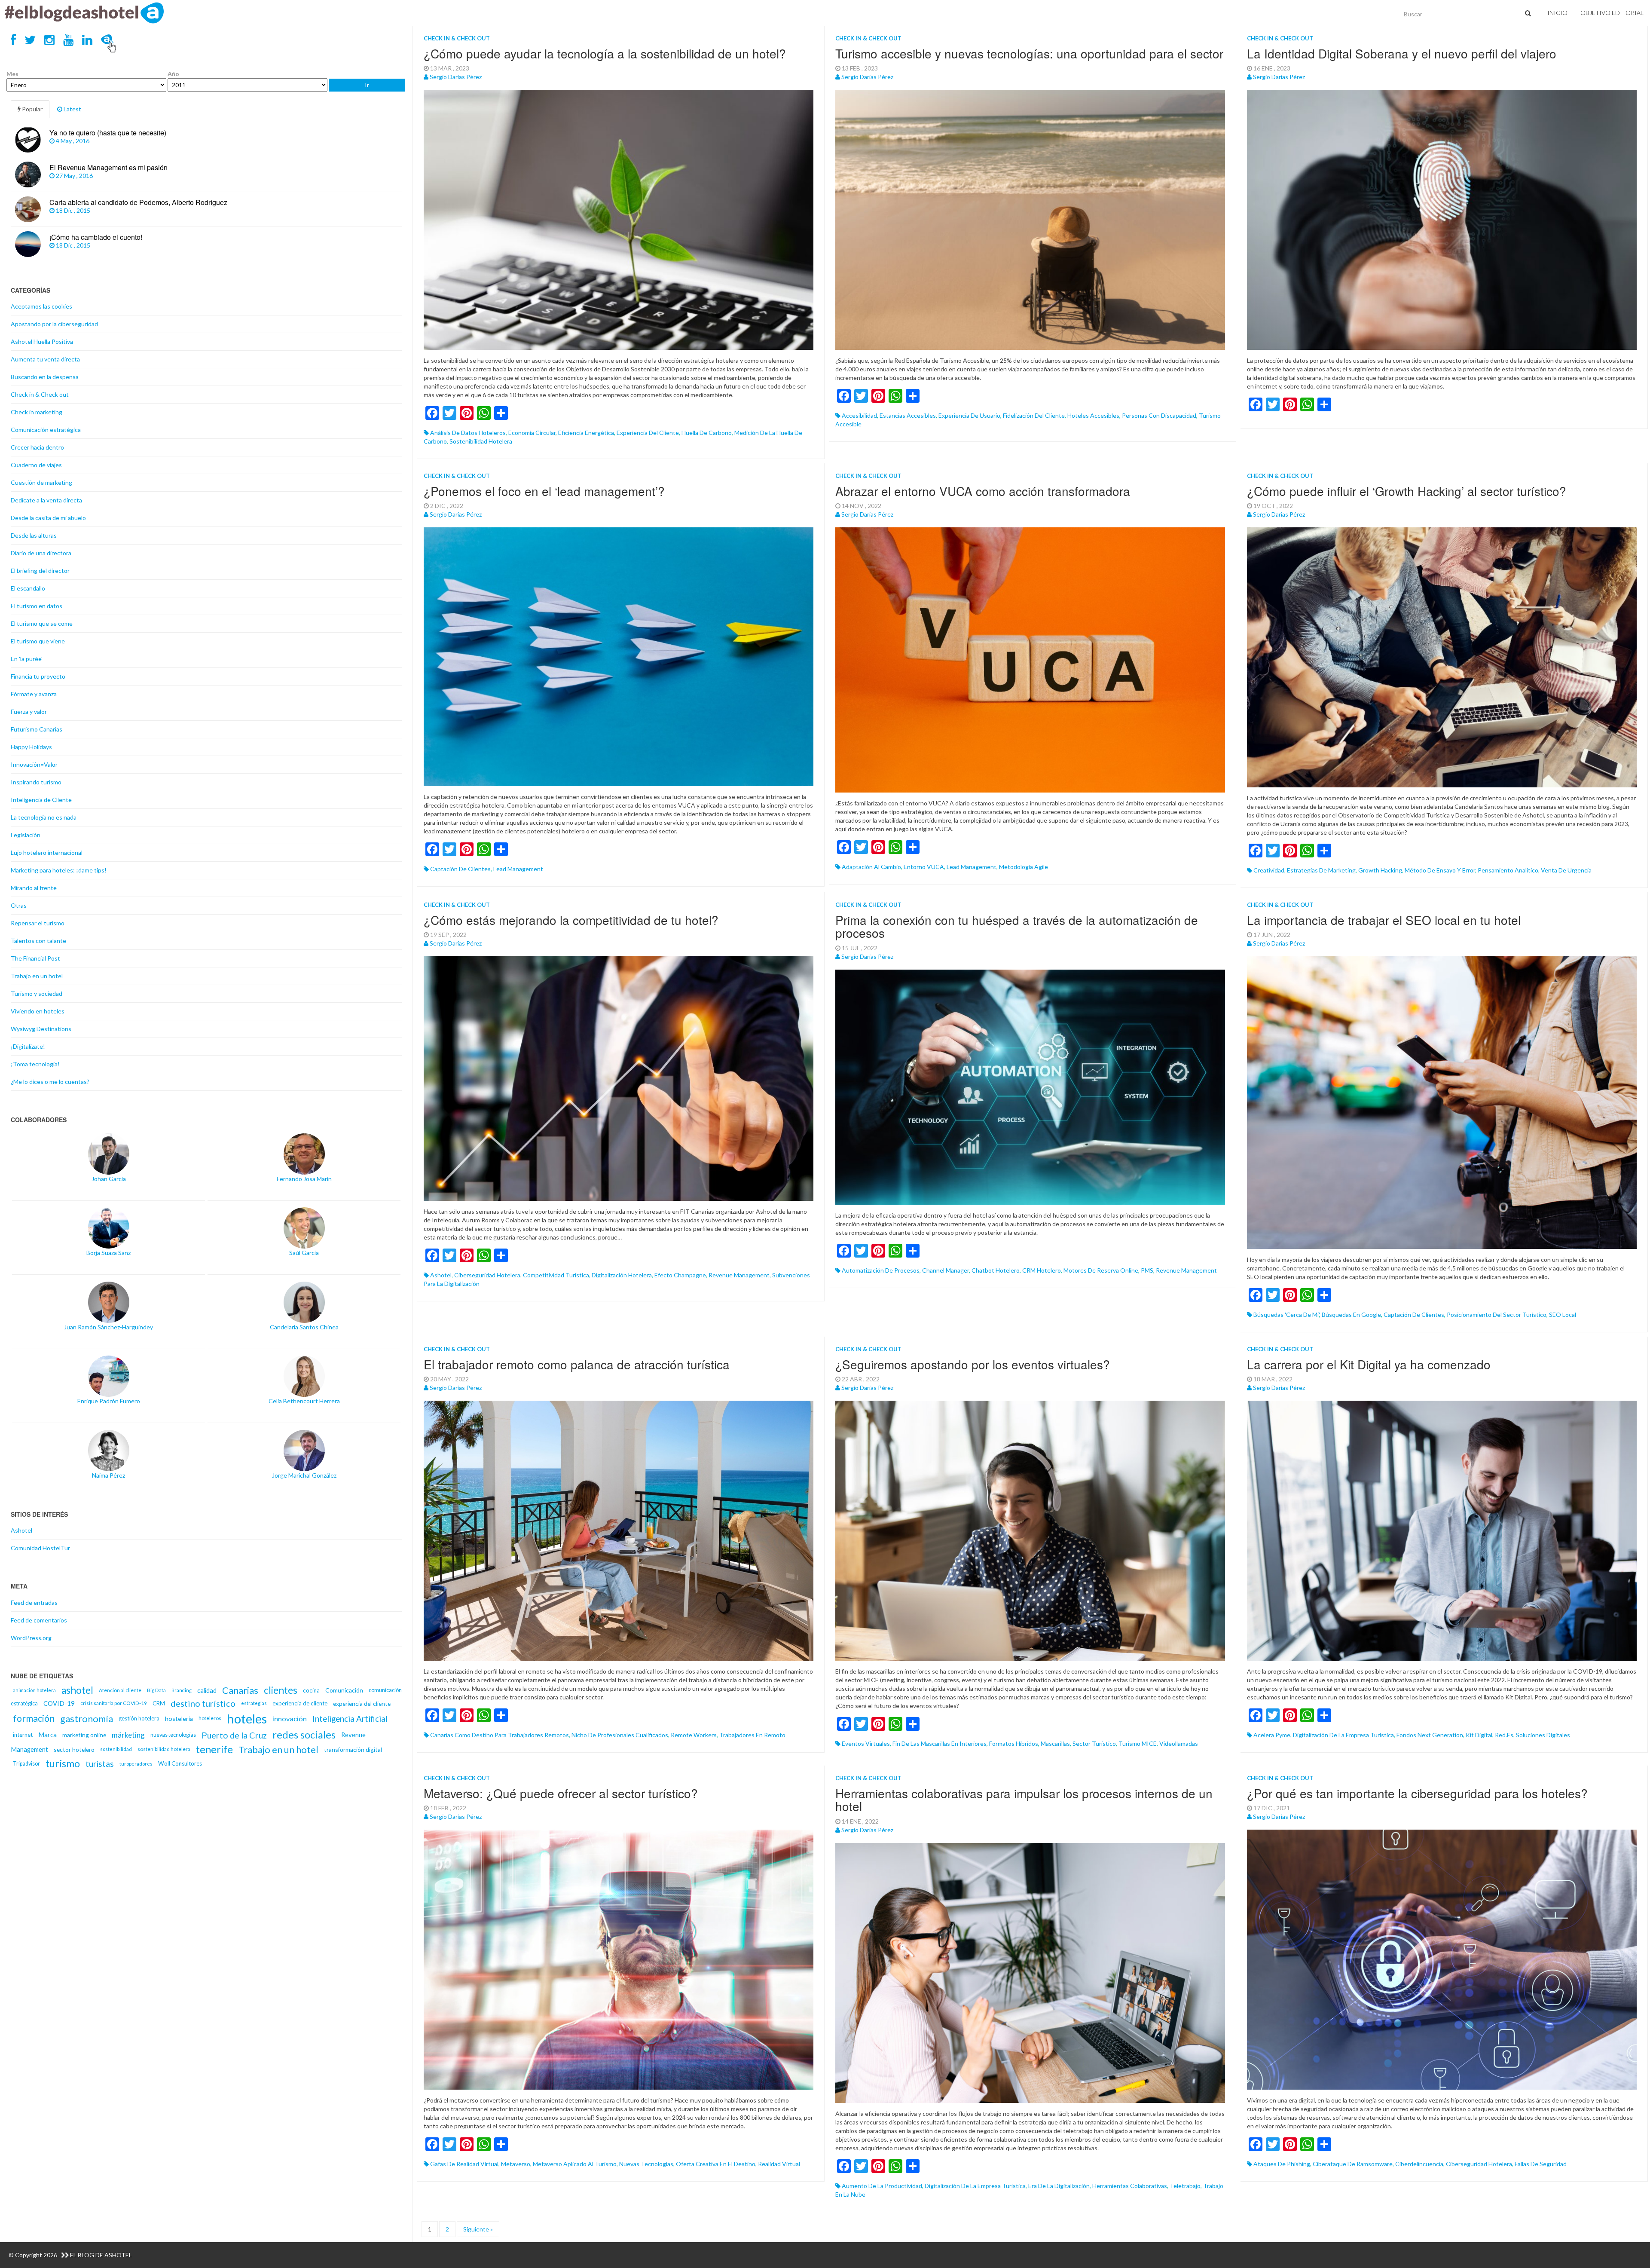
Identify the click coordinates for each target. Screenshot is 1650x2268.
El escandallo (28, 588)
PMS (1147, 1270)
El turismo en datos (37, 606)
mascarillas (1055, 1743)
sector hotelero (74, 1749)
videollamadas (1179, 1743)
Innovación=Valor (34, 764)
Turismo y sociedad (37, 993)
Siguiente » (478, 2229)
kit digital (1479, 1735)
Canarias (240, 1690)
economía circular (532, 433)
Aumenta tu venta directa (45, 359)
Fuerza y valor (29, 712)
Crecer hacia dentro (37, 447)
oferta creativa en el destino (716, 2164)
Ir (367, 85)
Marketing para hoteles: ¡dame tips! (59, 870)
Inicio (1557, 13)
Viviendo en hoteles (38, 1011)
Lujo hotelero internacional (47, 852)
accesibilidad (859, 415)
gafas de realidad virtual (464, 2164)
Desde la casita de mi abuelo (48, 518)
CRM (159, 1703)
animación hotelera (34, 1690)
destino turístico (203, 1703)
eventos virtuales (866, 1743)
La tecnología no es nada (44, 817)
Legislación (26, 835)
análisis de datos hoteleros (468, 433)
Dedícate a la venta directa (46, 500)
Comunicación (344, 1690)
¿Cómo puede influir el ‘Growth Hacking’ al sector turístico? (1407, 491)
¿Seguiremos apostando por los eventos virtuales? (973, 1364)
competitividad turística (556, 1275)
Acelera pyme (1272, 1735)
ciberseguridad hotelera (487, 1275)
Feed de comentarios (39, 1620)
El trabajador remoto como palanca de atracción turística (577, 1364)
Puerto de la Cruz (234, 1735)
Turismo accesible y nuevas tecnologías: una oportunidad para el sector (1029, 53)
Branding (182, 1690)
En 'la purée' (27, 659)
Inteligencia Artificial (350, 1719)
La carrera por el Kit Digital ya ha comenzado (1369, 1364)
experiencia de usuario (969, 415)
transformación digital (353, 1749)
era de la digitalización (1059, 2186)
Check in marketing (37, 412)
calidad (207, 1690)
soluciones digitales (1543, 1735)
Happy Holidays (31, 747)
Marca (47, 1735)
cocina (311, 1690)
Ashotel (21, 1530)
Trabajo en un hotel (37, 976)
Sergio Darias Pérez (456, 77)
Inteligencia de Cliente (41, 800)
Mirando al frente (34, 888)
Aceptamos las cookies (41, 306)
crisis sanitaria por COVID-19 (114, 1703)
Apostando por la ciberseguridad (54, 324)
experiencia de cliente (300, 1703)
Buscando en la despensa (45, 377)
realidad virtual (779, 2164)
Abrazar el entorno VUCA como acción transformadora (983, 491)
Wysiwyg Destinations (41, 1029)
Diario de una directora (41, 553)
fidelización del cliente (1034, 415)
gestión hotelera (139, 1718)
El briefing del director (40, 571)
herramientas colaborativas (1130, 2186)
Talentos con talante (38, 941)
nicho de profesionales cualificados (620, 1735)
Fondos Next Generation (1430, 1735)
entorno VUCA (924, 867)
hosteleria (179, 1719)
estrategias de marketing (1321, 870)
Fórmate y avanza (34, 694)
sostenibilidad (116, 1749)
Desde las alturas (34, 535)
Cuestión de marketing (41, 482)
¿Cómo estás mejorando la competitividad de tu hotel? (571, 920)
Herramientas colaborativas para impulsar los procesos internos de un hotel (1024, 1800)
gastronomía (87, 1719)
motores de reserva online (1101, 1270)
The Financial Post (35, 958)
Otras (19, 905)
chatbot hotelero (996, 1270)
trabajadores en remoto (752, 1735)
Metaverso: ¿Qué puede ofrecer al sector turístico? (561, 1793)
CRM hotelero (1042, 1270)
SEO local (1563, 1315)
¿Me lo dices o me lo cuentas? (50, 1082)
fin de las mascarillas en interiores (940, 1743)
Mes (12, 74)
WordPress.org (31, 1638)
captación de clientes (460, 869)
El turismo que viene (38, 641)
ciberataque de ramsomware (1353, 2164)
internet (23, 1735)
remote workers (694, 1735)
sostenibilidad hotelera (481, 441)
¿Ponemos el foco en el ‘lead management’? (544, 491)
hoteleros (210, 1718)
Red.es (1504, 1735)
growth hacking (1380, 870)
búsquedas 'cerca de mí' (1286, 1315)
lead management (518, 869)
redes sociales (304, 1735)
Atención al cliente (120, 1690)
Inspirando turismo (36, 782)
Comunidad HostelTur (40, 1548)
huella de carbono (707, 433)
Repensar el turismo (38, 923)
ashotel (441, 1275)
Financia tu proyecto (38, 676)
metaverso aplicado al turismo (575, 2164)
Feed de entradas (34, 1602)
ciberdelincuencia (1419, 2164)
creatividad (1269, 870)
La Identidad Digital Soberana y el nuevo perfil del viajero (1402, 53)
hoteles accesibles (1093, 415)
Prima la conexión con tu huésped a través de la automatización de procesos (1017, 926)
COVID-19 (59, 1703)
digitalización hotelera (622, 1275)
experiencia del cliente (648, 433)
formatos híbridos (1014, 1743)
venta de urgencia (1566, 870)
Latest (72, 109)
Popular (32, 109)
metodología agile (1024, 867)
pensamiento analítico (1508, 870)
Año (173, 74)
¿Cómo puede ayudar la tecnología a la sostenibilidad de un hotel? (605, 53)
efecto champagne (680, 1275)
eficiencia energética (586, 433)
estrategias (254, 1703)
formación (34, 1718)
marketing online (84, 1735)
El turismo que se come (42, 623)
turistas (100, 1764)
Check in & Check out (457, 38)
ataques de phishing (1282, 2164)
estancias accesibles (908, 415)
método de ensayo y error (1440, 870)
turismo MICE (1138, 1743)
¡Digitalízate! (28, 1046)
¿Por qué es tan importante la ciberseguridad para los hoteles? (1417, 1793)
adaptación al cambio (871, 867)
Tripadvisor (26, 1764)
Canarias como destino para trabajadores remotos (500, 1735)
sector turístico (1094, 1743)
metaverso (516, 2164)
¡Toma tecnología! (35, 1064)
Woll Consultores (180, 1763)
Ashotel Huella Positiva (42, 341)
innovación (290, 1719)
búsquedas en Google (1351, 1315)
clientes (281, 1690)
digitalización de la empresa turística (1343, 1735)
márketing (128, 1735)
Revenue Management (739, 1275)
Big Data (156, 1690)
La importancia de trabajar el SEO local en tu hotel (1384, 920)
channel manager (946, 1270)
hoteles (247, 1719)
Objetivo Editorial (1612, 13)
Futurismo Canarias (37, 729)
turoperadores (136, 1764)
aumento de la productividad (882, 2186)
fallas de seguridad (1541, 2164)
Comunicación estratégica (46, 430)
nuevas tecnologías (646, 2164)
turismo (63, 1763)
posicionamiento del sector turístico (1497, 1315)
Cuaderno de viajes (36, 465)
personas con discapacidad (1159, 415)
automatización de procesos (881, 1270)
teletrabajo (1185, 2186)
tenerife (214, 1749)
